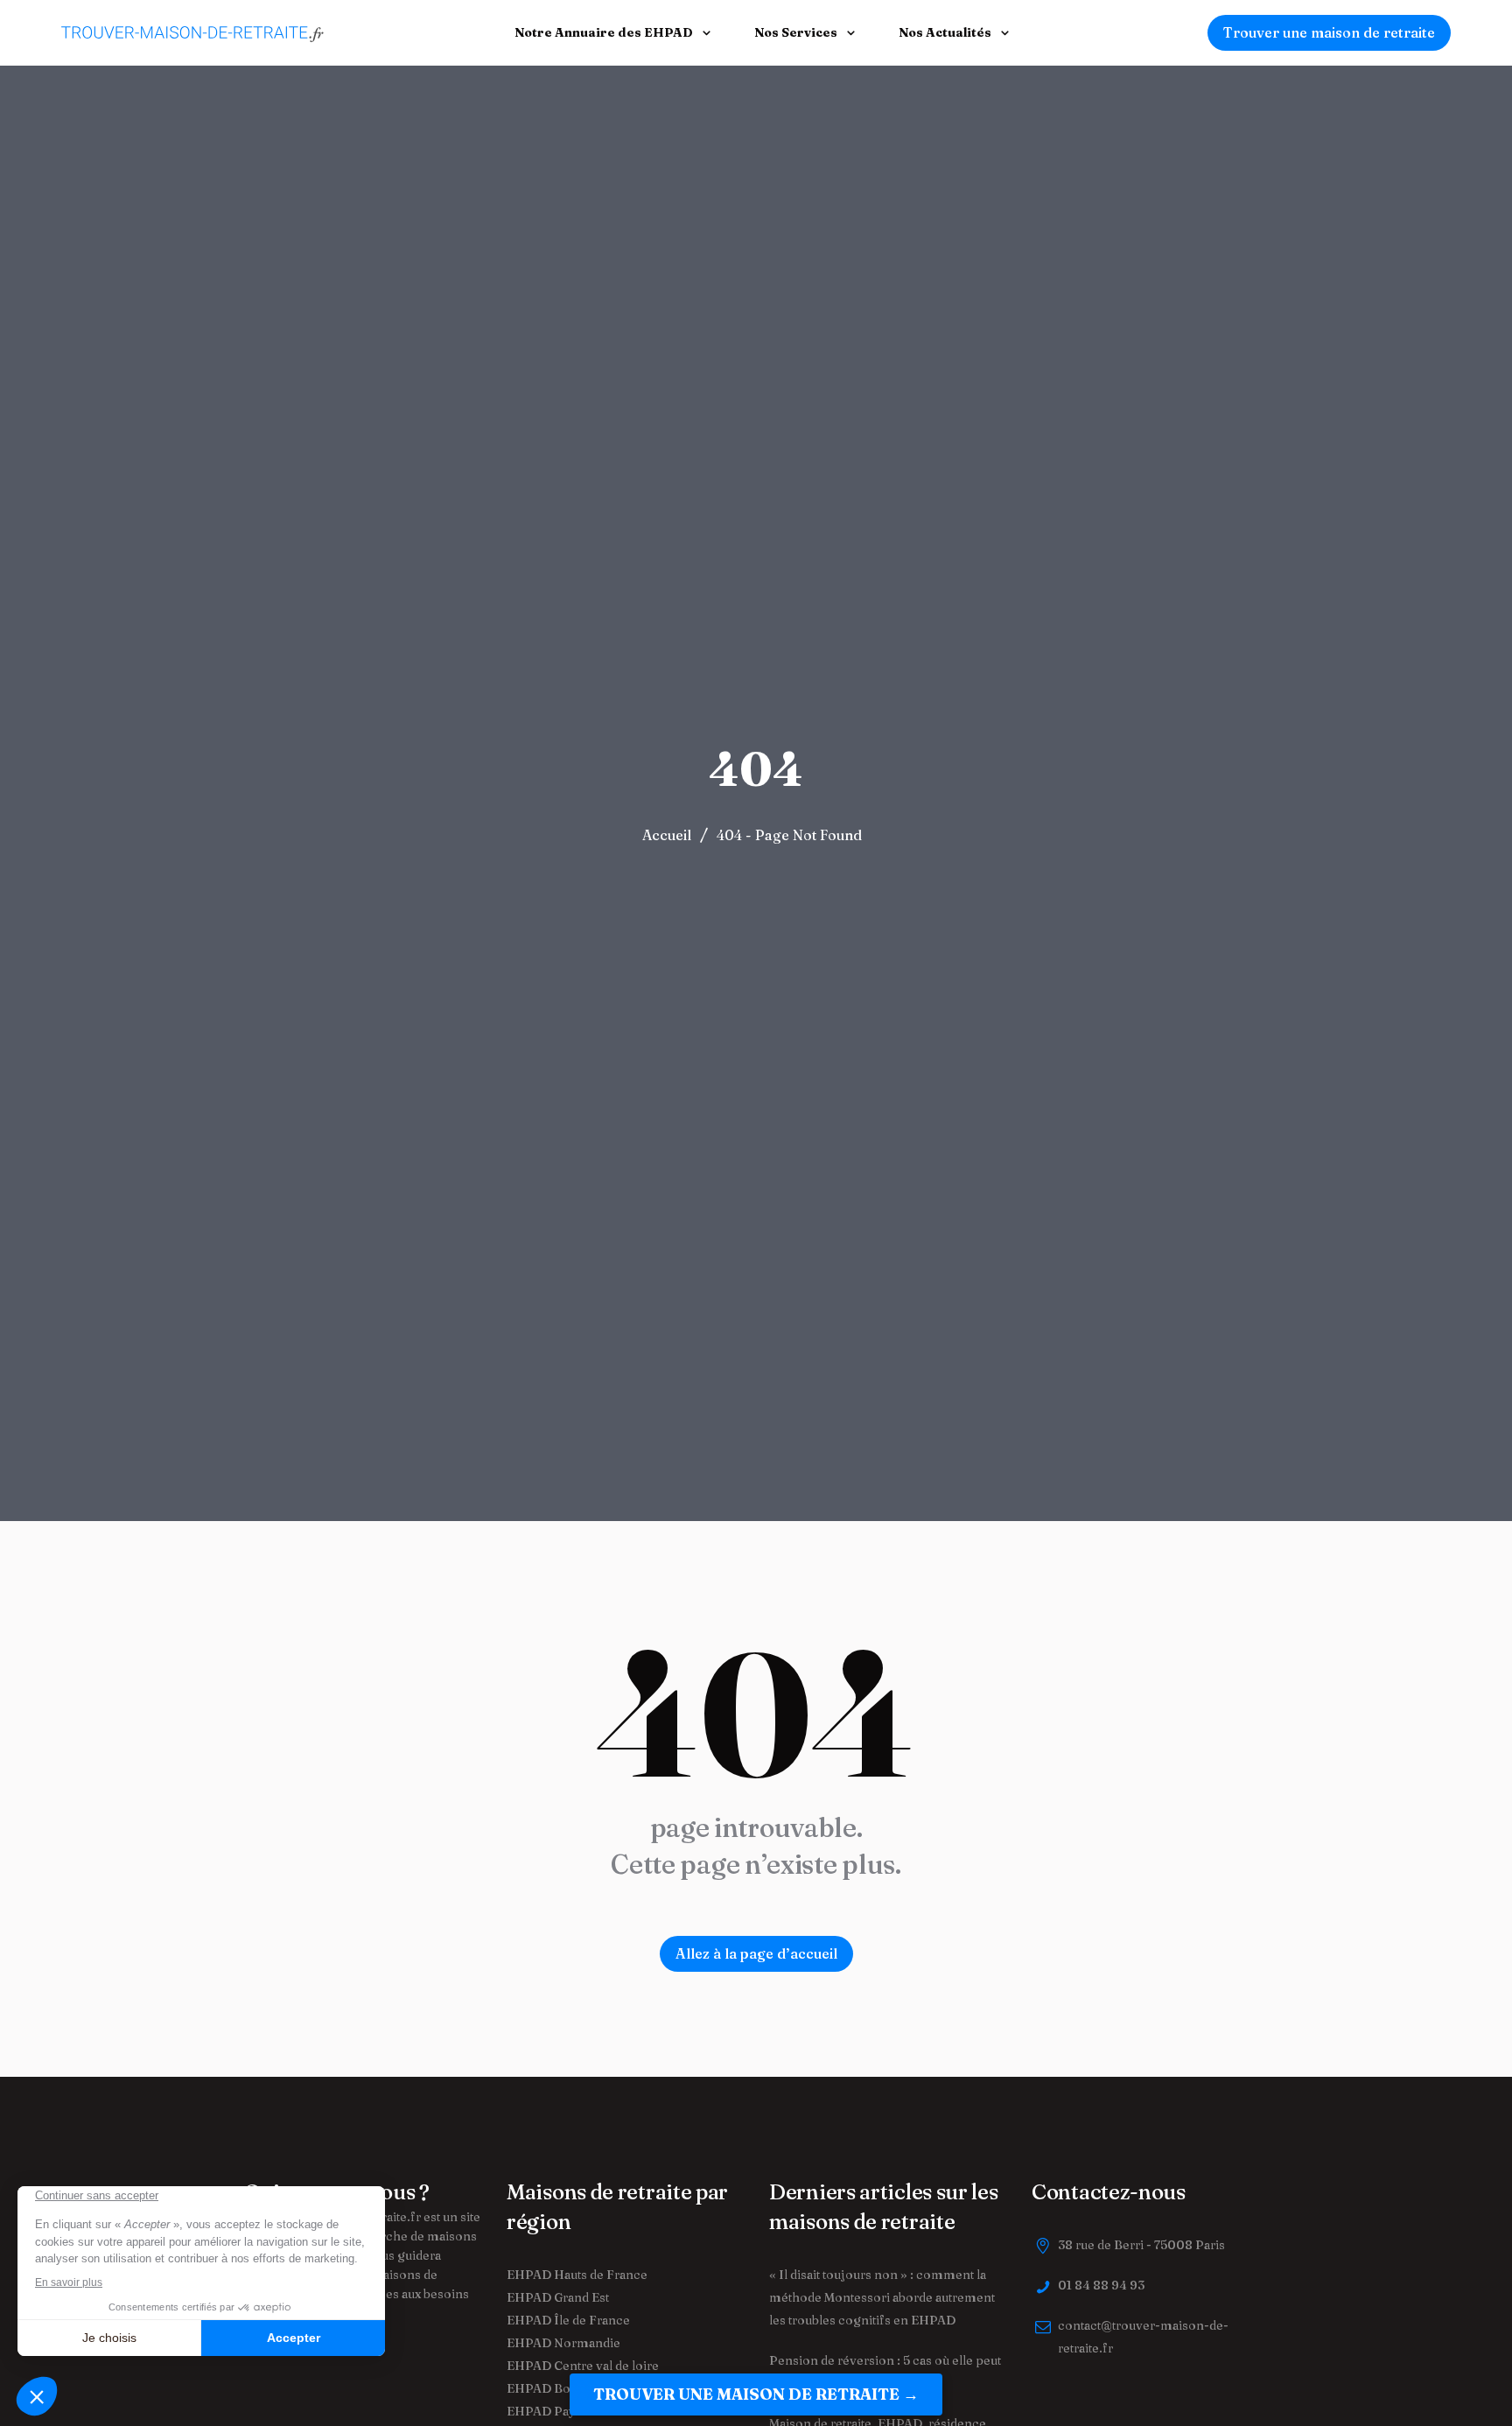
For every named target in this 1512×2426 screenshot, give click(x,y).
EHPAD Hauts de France (577, 2275)
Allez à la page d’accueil (756, 1953)
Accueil (667, 835)
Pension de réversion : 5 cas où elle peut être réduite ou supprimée (885, 2372)
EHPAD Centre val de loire (583, 2366)
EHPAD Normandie (563, 2343)
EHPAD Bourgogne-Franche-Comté (613, 2388)
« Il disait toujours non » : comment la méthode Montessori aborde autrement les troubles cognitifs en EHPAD (882, 2297)
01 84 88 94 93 (1101, 2285)
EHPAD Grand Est (558, 2297)
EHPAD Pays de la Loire (576, 2411)
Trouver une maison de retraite (1329, 32)
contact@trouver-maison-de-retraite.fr (1143, 2337)
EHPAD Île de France (568, 2320)
